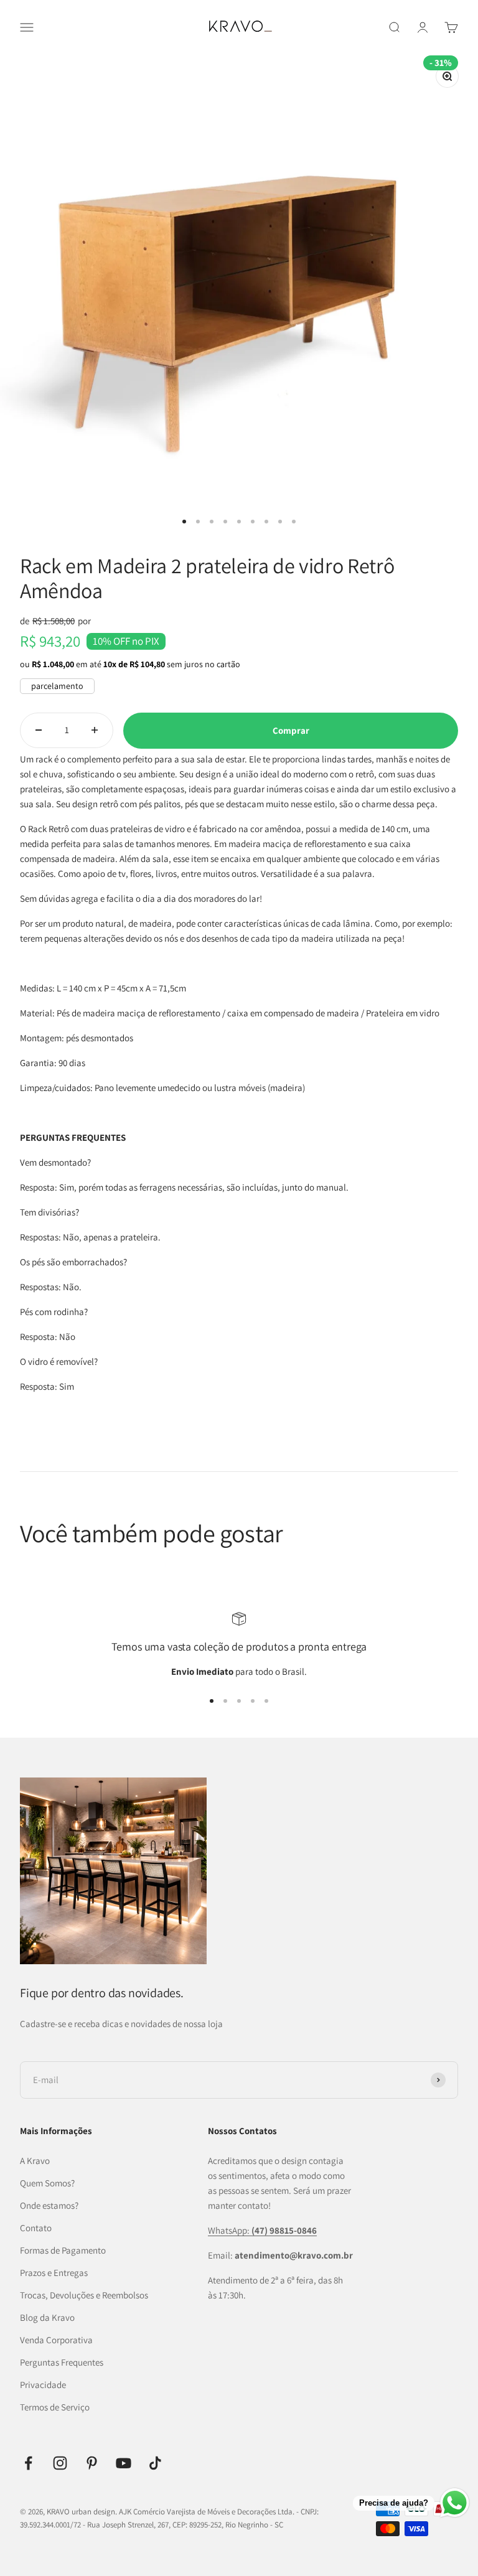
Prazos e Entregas (54, 2273)
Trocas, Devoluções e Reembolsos (84, 2295)
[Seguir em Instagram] (60, 2463)
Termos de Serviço (55, 2407)
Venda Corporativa (56, 2340)
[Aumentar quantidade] (95, 730)
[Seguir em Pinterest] (92, 2463)
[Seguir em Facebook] (28, 2463)
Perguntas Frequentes (62, 2362)
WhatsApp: (262, 2230)
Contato (36, 2228)
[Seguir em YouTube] (124, 2463)
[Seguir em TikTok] (155, 2463)
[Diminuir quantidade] (39, 730)
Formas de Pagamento (63, 2250)
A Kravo (35, 2161)
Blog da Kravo (47, 2317)
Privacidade (43, 2385)
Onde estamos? (49, 2205)
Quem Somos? (47, 2183)
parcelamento (57, 686)
